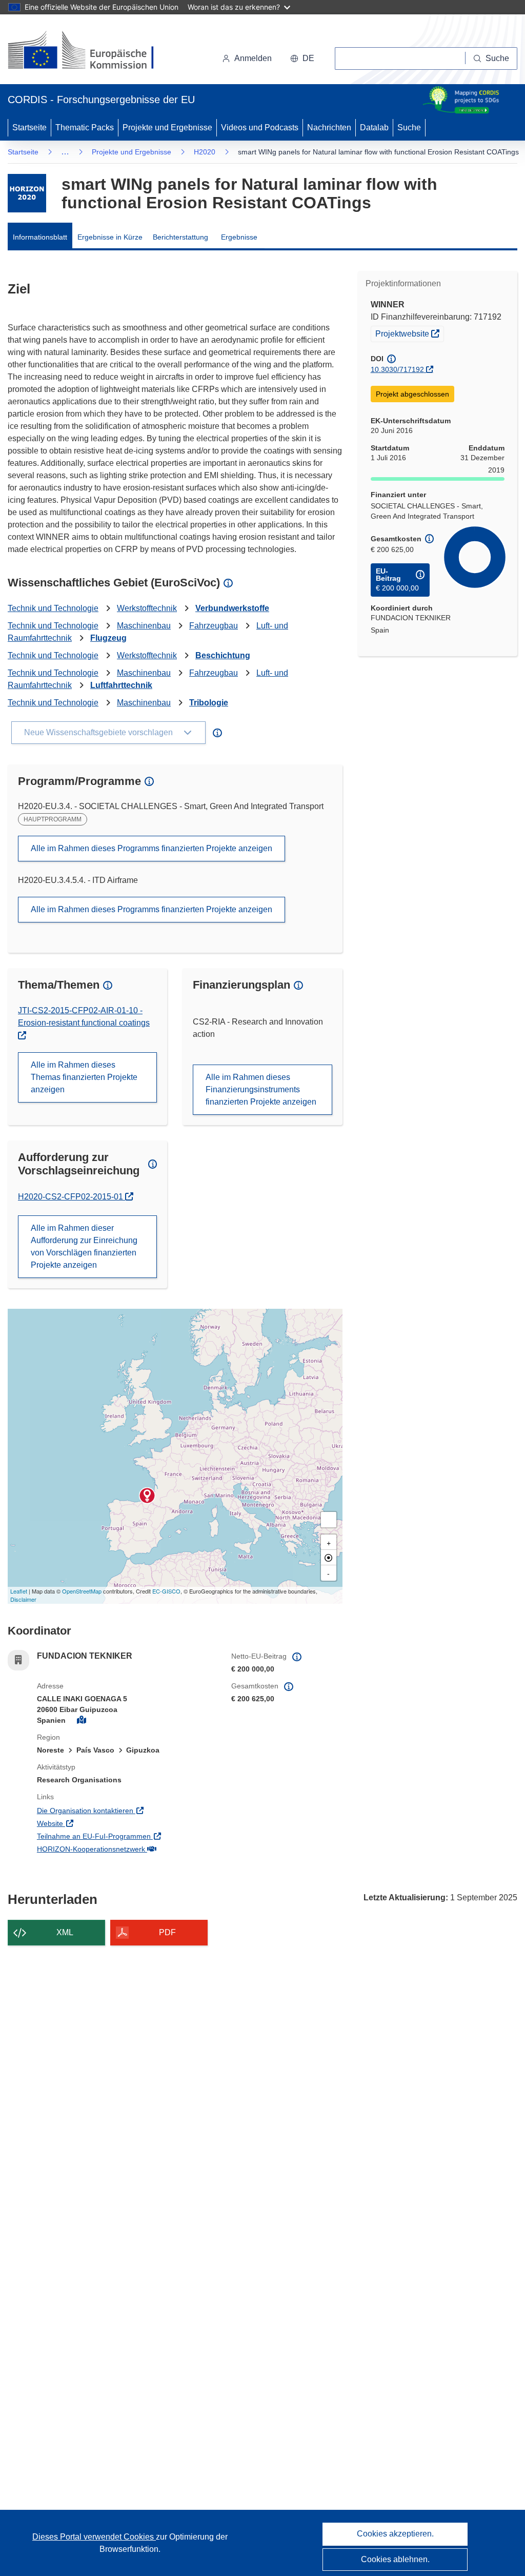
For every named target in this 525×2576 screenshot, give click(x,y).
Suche (409, 127)
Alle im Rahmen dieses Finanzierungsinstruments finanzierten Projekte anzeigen (261, 1089)
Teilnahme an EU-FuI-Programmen (126, 1836)
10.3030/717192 (397, 369)
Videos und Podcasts (260, 127)
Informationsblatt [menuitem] (40, 237)
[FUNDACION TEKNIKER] (147, 1496)
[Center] (329, 1558)
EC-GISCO (166, 1591)
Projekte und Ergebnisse (167, 127)
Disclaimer (23, 1599)
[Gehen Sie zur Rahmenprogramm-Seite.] (27, 193)
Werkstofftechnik (147, 608)
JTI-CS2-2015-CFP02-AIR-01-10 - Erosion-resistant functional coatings (84, 1017)
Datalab (374, 127)
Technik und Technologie (53, 608)
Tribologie (209, 703)
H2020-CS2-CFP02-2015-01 (72, 1197)
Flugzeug (108, 638)
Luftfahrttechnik (121, 685)
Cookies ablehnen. (395, 2559)
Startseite (29, 127)
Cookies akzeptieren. (395, 2534)
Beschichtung (223, 655)
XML (65, 1932)
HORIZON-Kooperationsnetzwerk (126, 1849)
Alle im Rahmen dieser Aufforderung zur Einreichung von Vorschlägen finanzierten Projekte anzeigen (84, 1246)
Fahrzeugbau (214, 626)
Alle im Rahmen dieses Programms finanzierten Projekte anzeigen (152, 848)
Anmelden (253, 58)
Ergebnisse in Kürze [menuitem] (110, 237)
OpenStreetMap (82, 1591)
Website (92, 1823)
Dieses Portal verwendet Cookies (94, 2537)
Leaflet (19, 1591)
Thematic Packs (85, 127)
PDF (167, 1932)
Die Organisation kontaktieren (126, 1810)
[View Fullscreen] (329, 1520)
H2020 (205, 152)
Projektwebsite (409, 333)
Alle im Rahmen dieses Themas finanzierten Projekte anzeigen (84, 1077)
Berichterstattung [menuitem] (180, 237)
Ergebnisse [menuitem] (239, 237)
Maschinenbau (144, 626)
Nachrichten (329, 127)
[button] (302, 58)
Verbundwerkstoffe (232, 608)
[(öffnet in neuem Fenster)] (90, 51)
